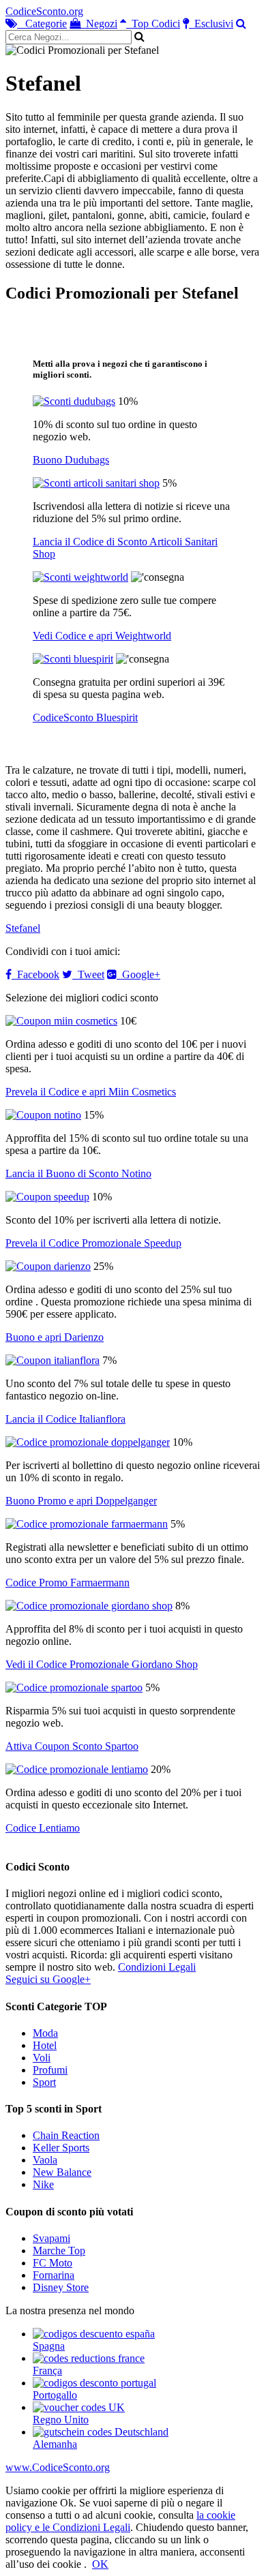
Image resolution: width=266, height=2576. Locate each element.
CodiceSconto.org (44, 11)
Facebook (35, 974)
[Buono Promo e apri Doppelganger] (88, 1442)
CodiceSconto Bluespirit (85, 717)
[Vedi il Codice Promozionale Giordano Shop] (89, 1606)
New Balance (62, 2172)
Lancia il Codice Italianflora (65, 1419)
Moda (45, 2033)
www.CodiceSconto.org (58, 2467)
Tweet (88, 974)
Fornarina (54, 2275)
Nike (43, 2184)
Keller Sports (61, 2148)
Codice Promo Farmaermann (68, 1582)
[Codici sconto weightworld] (80, 577)
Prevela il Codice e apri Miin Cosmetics (91, 1092)
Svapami (51, 2238)
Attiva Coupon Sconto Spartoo (72, 1746)
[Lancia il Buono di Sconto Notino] (43, 1115)
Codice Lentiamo (43, 1828)
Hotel (45, 2045)
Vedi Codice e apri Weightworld (102, 636)
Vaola (45, 2160)
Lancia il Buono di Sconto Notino (78, 1173)
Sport (44, 2082)
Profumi (50, 2070)
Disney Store (61, 2287)
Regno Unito (61, 2420)
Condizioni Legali (157, 1967)
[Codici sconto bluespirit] (73, 659)
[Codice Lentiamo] (77, 1769)
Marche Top (59, 2251)
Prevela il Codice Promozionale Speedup (93, 1243)
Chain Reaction (66, 2135)
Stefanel (23, 928)
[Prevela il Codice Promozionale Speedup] (47, 1197)
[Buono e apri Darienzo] (48, 1266)
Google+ (138, 974)
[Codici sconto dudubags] (74, 401)
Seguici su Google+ (48, 1979)
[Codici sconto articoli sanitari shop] (96, 483)
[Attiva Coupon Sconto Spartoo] (74, 1687)
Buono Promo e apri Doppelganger (81, 1501)
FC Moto (53, 2263)
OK (100, 2564)
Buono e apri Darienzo (55, 1337)
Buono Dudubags (71, 460)
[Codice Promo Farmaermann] (87, 1524)
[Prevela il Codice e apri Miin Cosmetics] (61, 1021)
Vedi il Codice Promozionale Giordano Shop (102, 1664)
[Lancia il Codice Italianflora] (53, 1360)
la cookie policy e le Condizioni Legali (120, 2521)
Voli (42, 2058)
